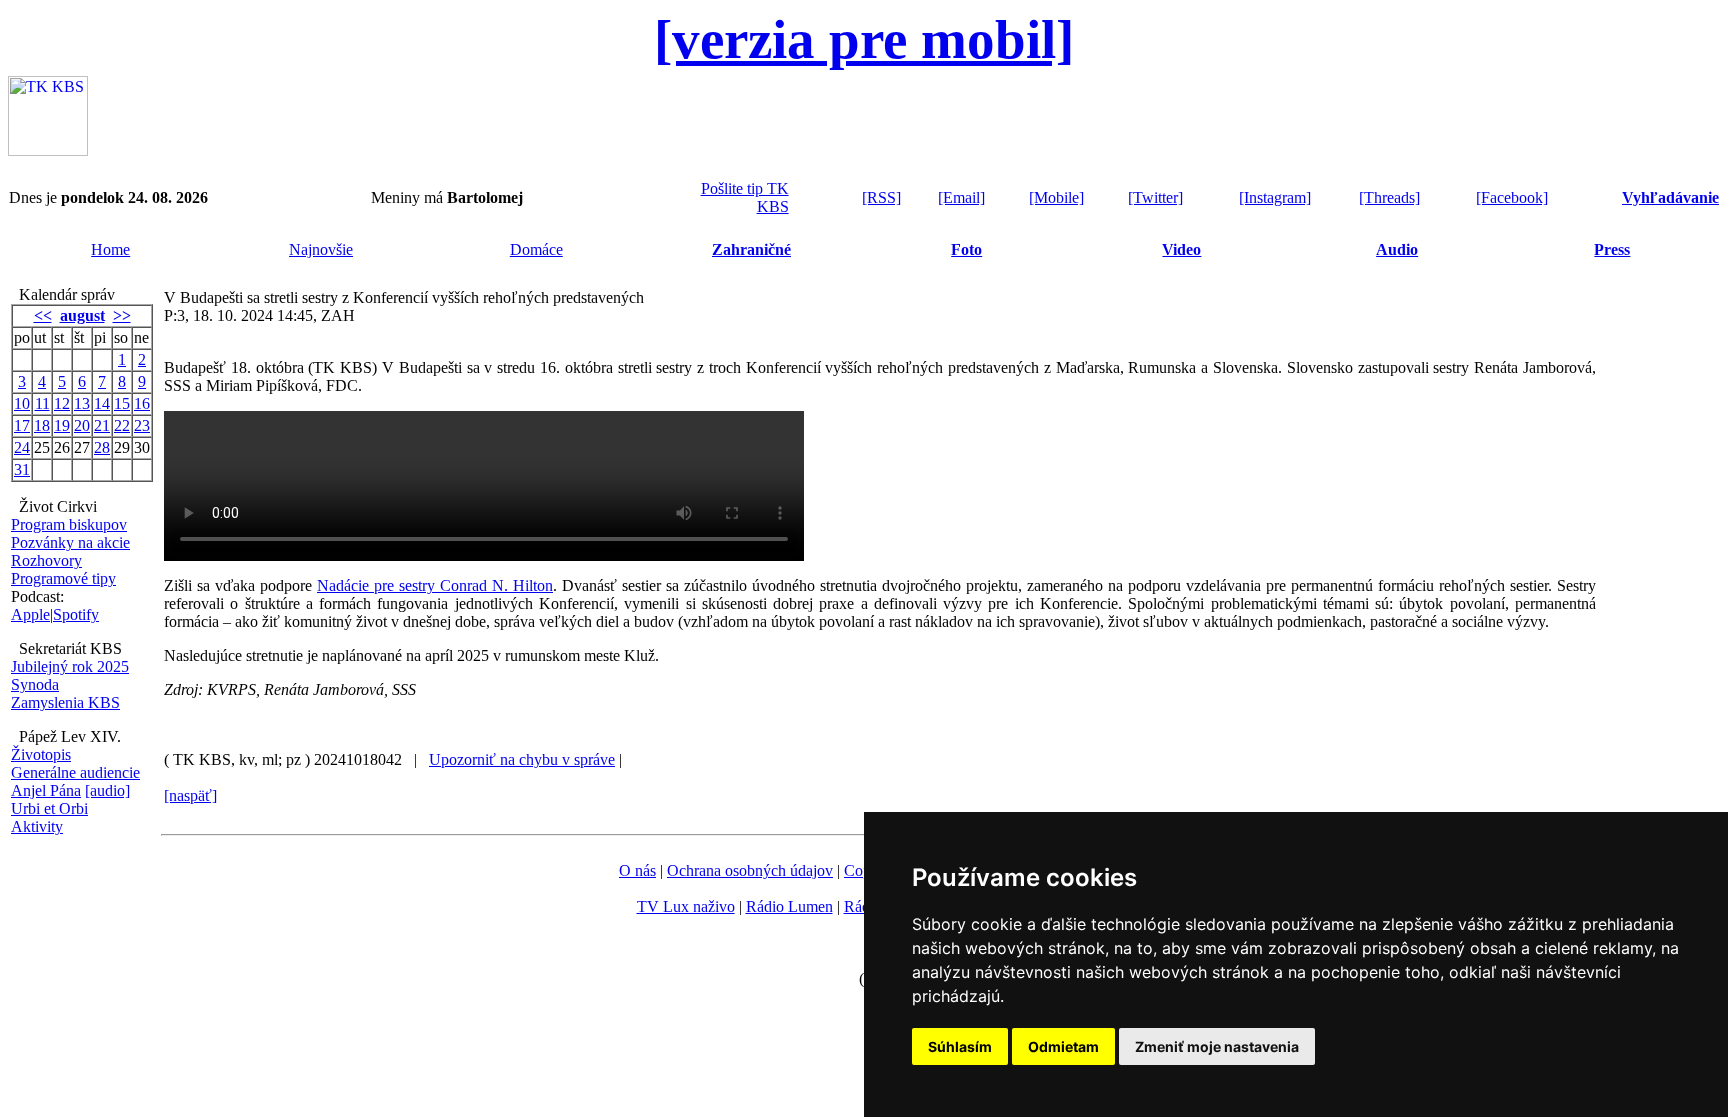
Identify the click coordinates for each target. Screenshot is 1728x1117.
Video (1181, 249)
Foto (966, 249)
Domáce (536, 249)
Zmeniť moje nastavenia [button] (1217, 1046)
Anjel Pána (46, 790)
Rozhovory (46, 560)
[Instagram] (1275, 197)
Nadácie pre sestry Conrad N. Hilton (435, 585)
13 (82, 403)
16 (142, 403)
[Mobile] (1056, 197)
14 (102, 403)
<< (43, 315)
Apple (30, 614)
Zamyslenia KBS (65, 702)
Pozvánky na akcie (70, 542)
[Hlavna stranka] (48, 150)
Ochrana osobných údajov (750, 870)
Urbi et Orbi (49, 808)
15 (122, 403)
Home (110, 249)
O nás (637, 870)
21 (102, 425)
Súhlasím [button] (960, 1046)
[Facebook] (1512, 197)
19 (62, 425)
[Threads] (1389, 197)
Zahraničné (751, 249)
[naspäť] (190, 795)
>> (122, 315)
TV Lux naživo (686, 906)
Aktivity (37, 826)
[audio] (107, 790)
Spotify (76, 614)
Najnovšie (321, 249)
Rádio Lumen (789, 906)
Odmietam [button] (1063, 1046)
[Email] (961, 197)
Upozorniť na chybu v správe (522, 759)
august (82, 315)
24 (22, 447)
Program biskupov (69, 524)
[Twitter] (1155, 197)
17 (22, 425)
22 (122, 425)
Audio (1397, 249)
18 (42, 425)
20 (82, 425)
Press (1612, 249)
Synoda (35, 684)
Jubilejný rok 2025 (70, 666)
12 (62, 403)
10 (22, 403)
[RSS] (881, 197)
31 (22, 469)
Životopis (41, 754)
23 (142, 425)
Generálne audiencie (75, 772)
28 (102, 447)
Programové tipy (63, 578)
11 (42, 403)
